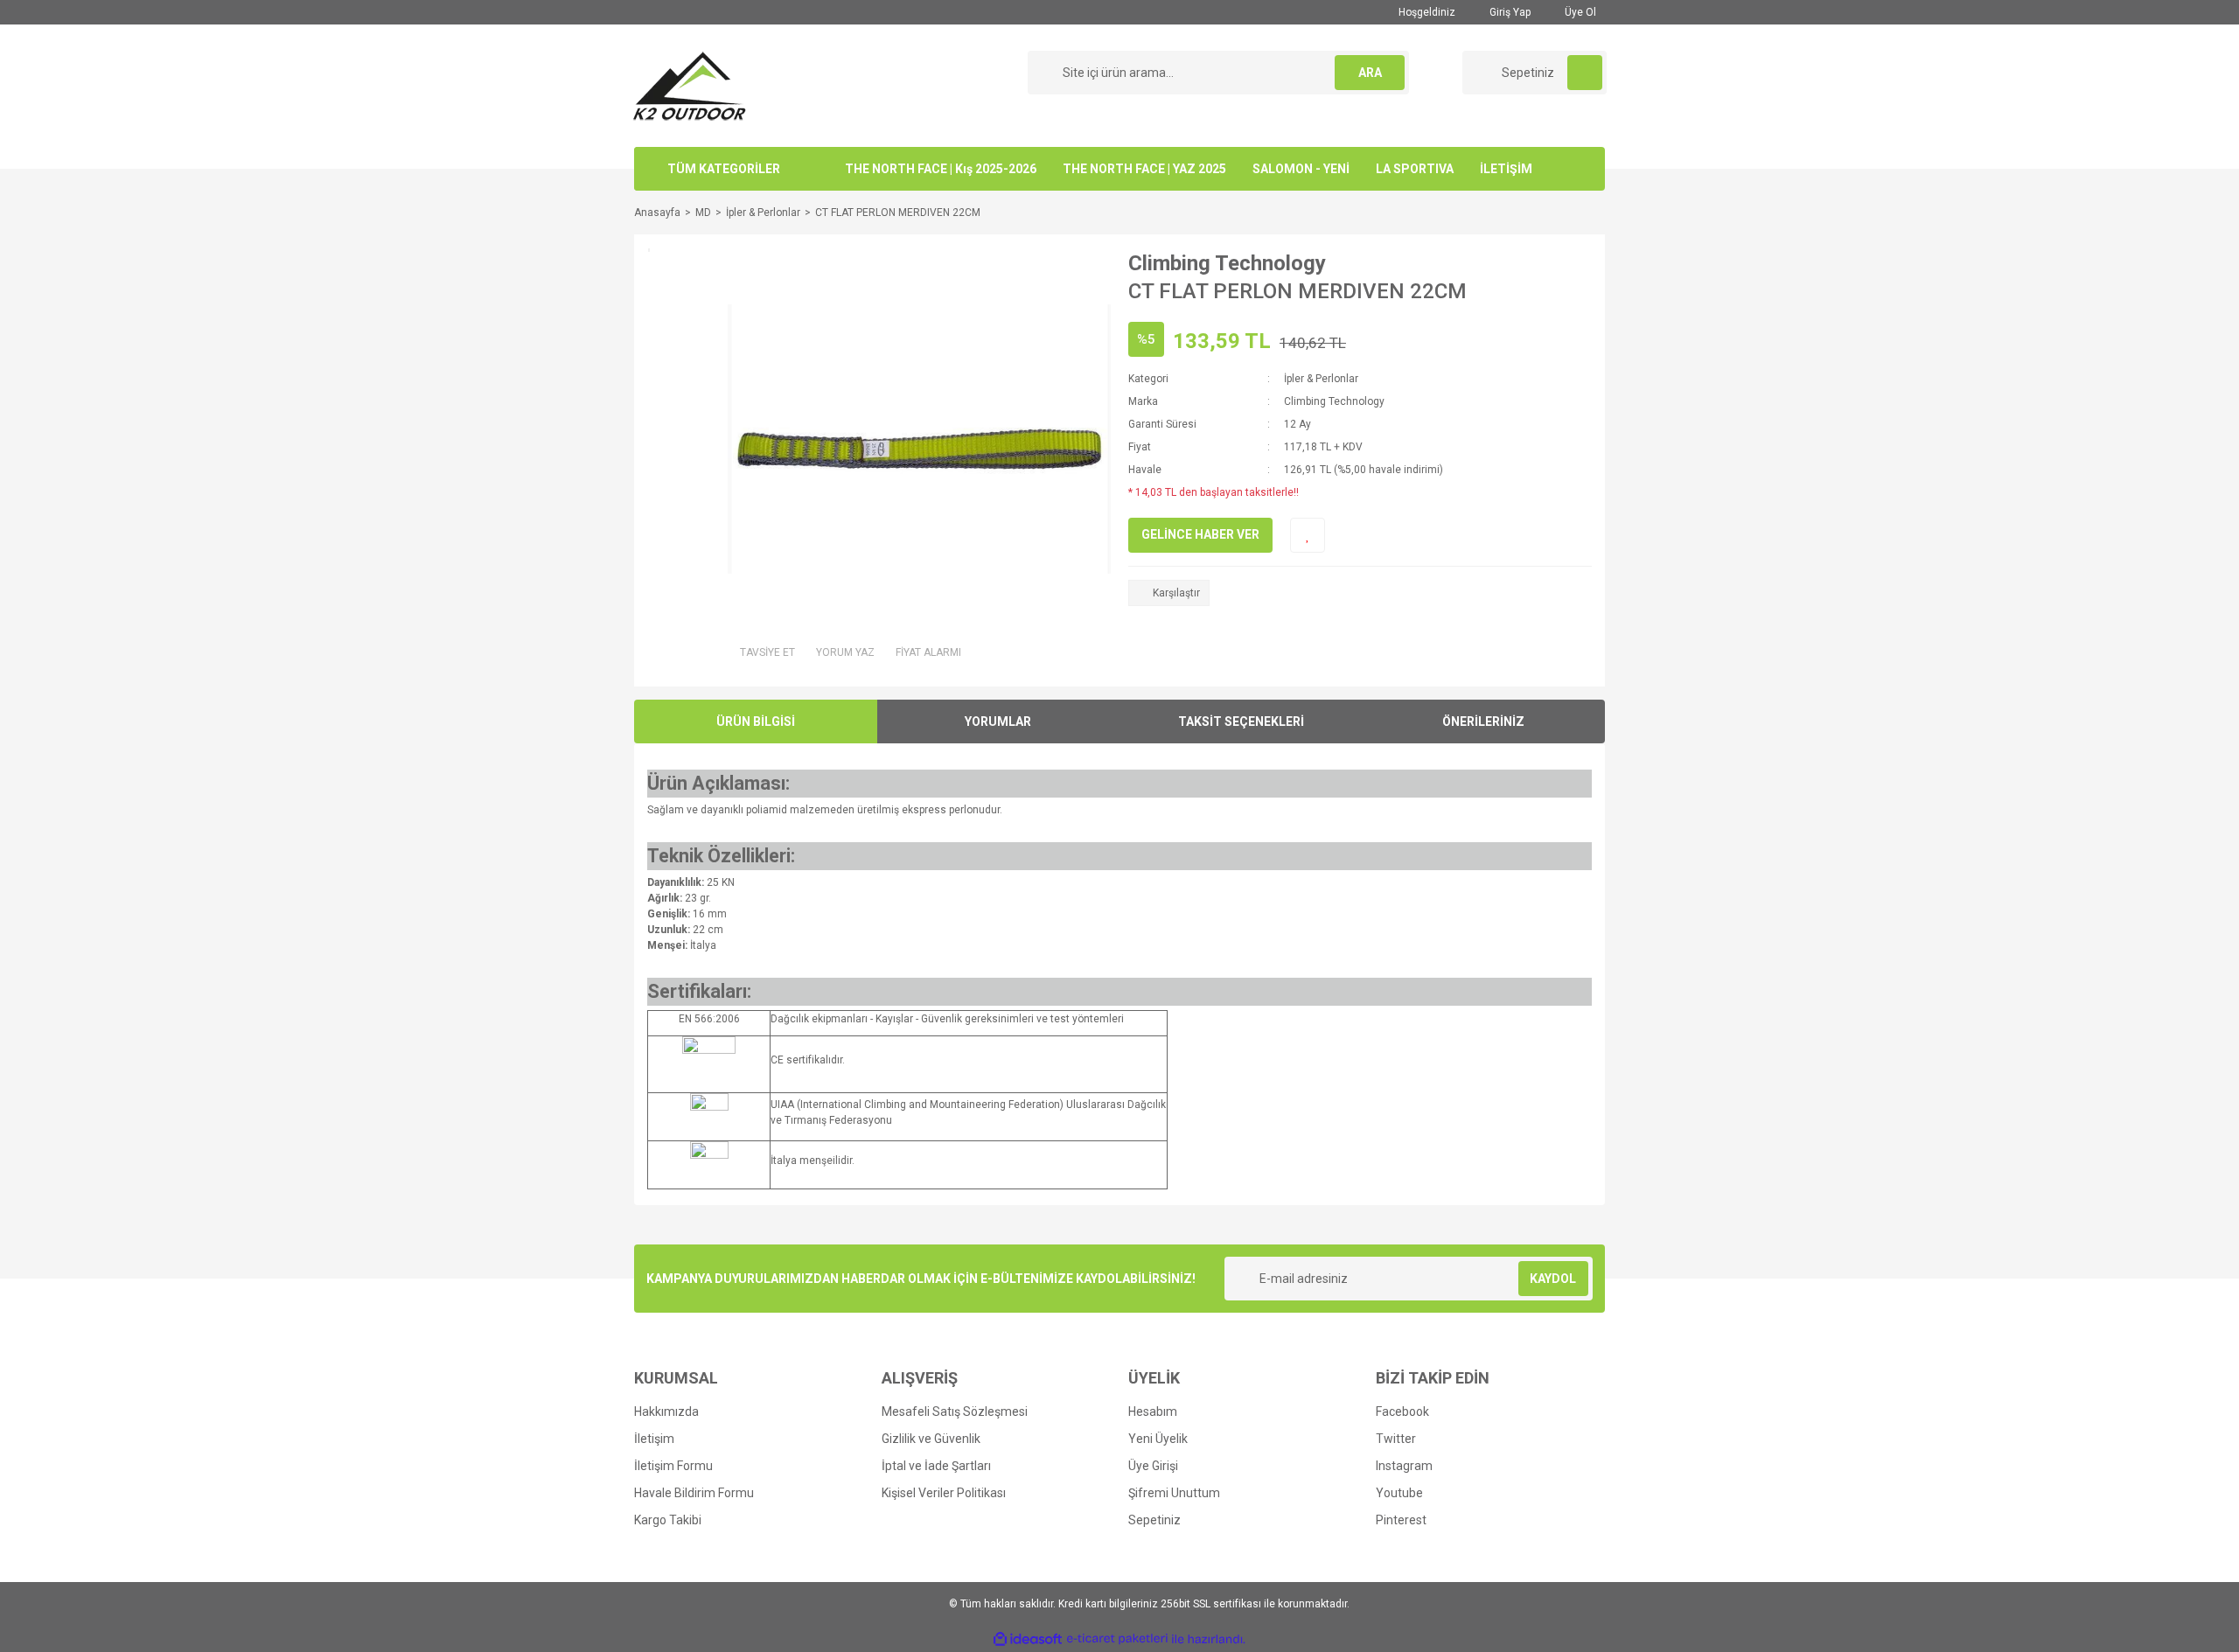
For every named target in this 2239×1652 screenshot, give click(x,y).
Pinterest (1401, 1520)
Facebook (1402, 1412)
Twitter (1396, 1439)
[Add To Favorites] (1308, 535)
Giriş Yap (1509, 12)
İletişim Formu (673, 1466)
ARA (1370, 73)
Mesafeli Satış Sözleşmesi (955, 1412)
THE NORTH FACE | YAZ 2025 (1144, 169)
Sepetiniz (1154, 1520)
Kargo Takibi (668, 1520)
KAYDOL (1553, 1279)
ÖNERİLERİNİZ (1483, 721)
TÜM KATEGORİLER (724, 169)
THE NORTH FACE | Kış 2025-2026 (941, 169)
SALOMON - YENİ (1301, 169)
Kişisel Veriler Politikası (944, 1493)
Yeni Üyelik (1158, 1439)
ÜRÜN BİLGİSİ (756, 721)
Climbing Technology (1227, 263)
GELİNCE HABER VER (1200, 534)
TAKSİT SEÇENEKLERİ (1241, 721)
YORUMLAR (998, 721)
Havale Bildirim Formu (694, 1493)
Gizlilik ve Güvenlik (931, 1439)
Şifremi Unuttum (1174, 1493)
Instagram (1404, 1466)
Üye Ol (1579, 12)
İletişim (654, 1439)
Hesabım (1153, 1412)
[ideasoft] (1028, 1639)
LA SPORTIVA (1415, 169)
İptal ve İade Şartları (936, 1466)
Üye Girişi (1153, 1466)
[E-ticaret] (1117, 1639)
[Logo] (690, 85)
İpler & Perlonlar (1321, 379)
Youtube (1399, 1493)
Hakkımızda (666, 1412)
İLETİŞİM (1506, 169)
